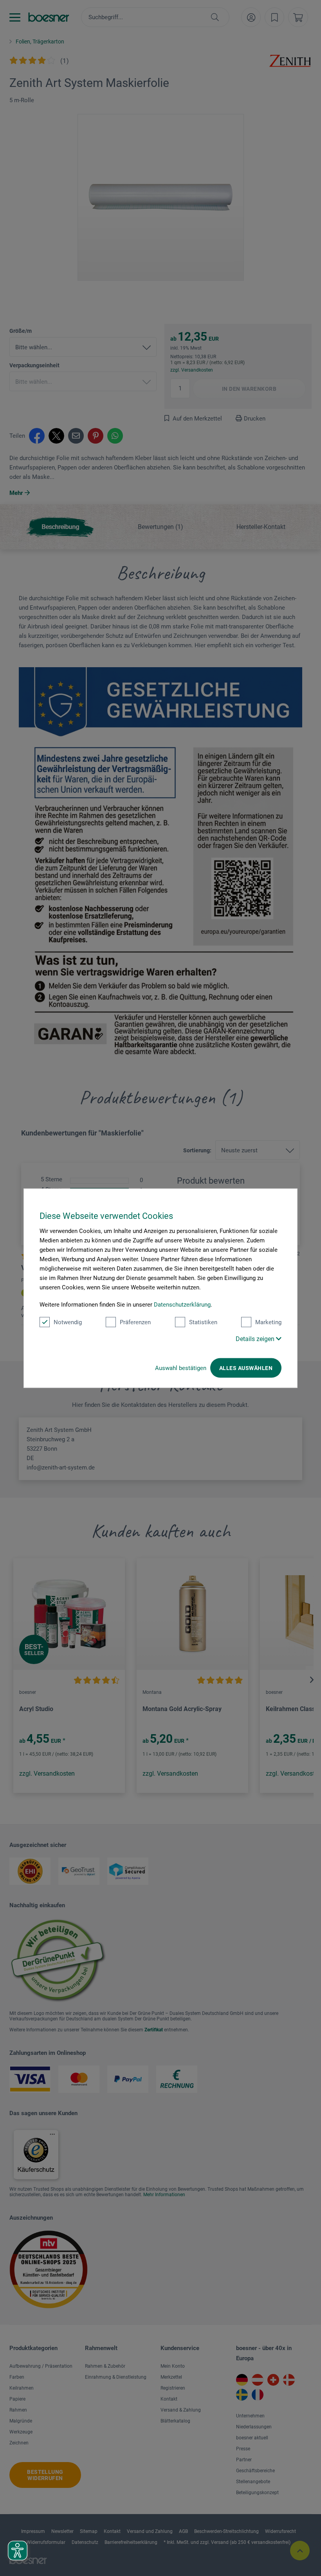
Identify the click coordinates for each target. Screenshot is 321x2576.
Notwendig (68, 1322)
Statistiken (203, 1322)
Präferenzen (135, 1322)
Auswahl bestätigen (181, 1368)
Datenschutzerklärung (182, 1304)
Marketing (268, 1322)
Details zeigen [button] (256, 1339)
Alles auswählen (246, 1368)
